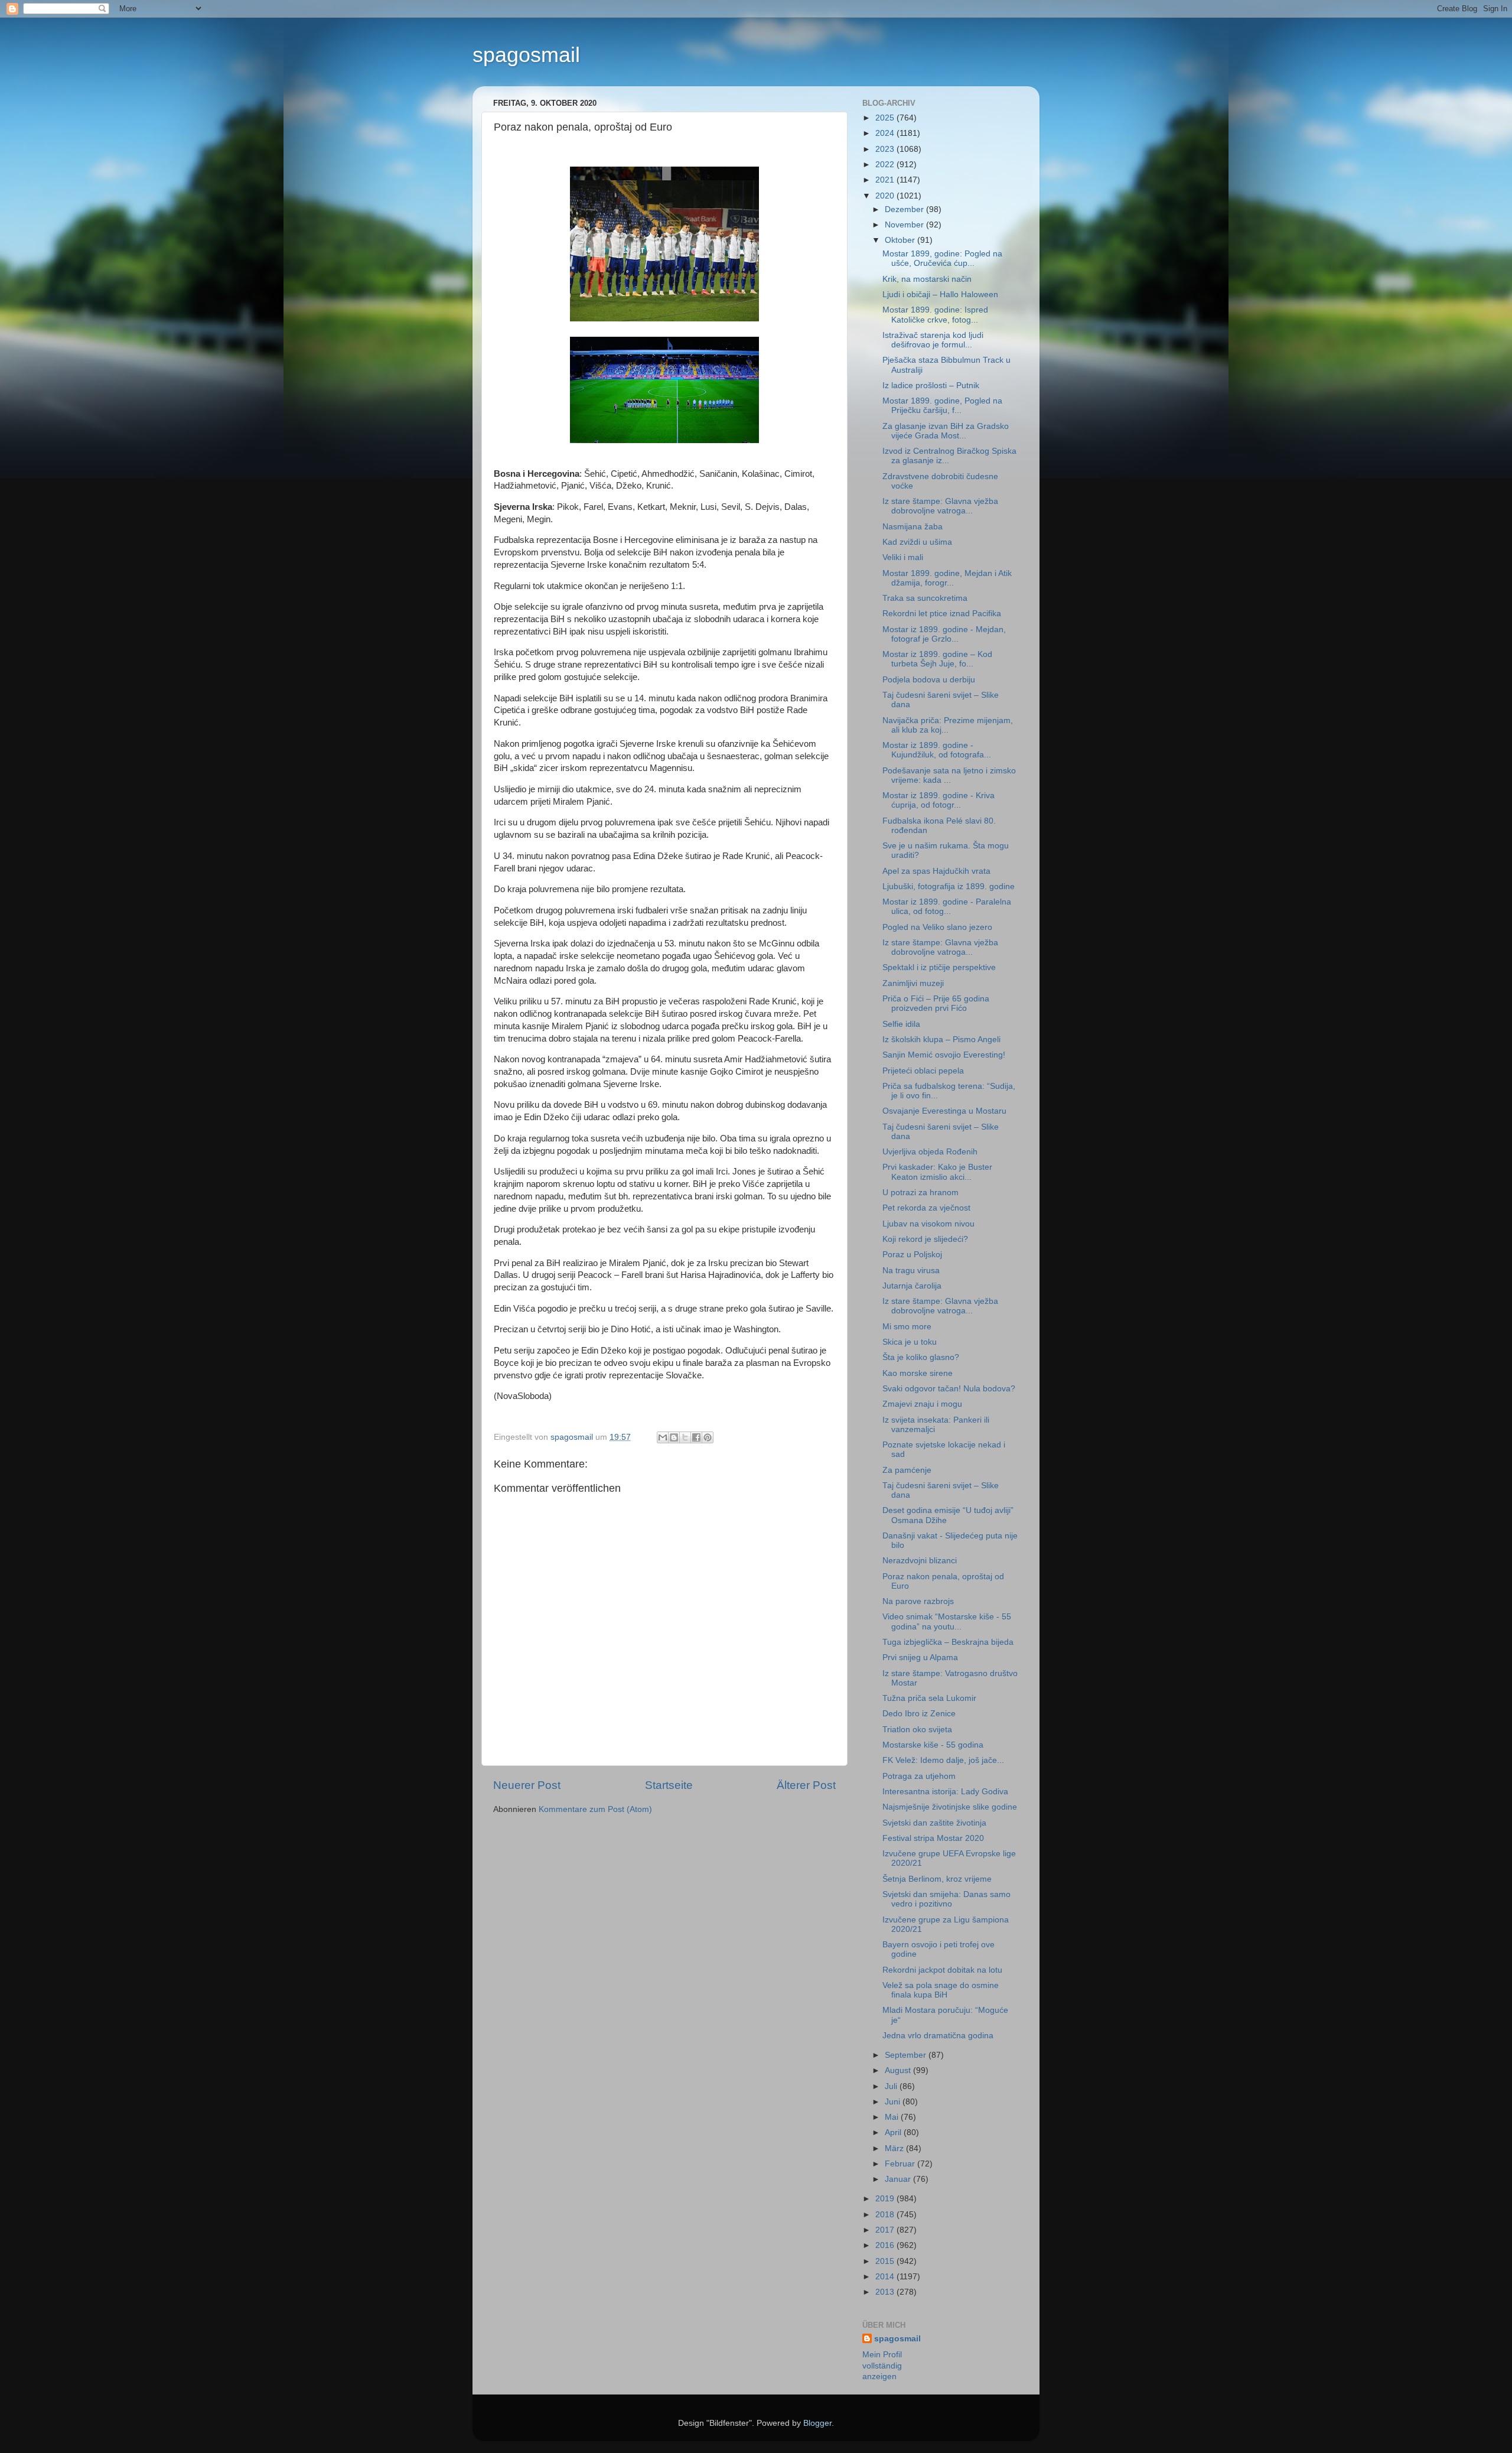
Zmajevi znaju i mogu (922, 1404)
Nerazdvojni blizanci (920, 1561)
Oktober (901, 240)
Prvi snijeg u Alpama (920, 1657)
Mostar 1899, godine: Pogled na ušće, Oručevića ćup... (942, 258)
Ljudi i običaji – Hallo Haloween (940, 295)
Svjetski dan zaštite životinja (934, 1823)
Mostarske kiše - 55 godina (933, 1745)
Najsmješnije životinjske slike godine (950, 1807)
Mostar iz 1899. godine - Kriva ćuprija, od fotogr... (939, 800)
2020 (886, 196)
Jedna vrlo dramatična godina (938, 2036)
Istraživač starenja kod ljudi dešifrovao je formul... (933, 340)
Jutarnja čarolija (912, 1286)
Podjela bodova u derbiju (929, 680)
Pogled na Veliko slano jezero (937, 927)
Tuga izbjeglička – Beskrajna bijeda (948, 1642)
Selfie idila (901, 1024)
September (907, 2055)
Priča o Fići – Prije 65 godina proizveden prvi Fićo (936, 1003)
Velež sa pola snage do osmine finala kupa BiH (941, 1990)
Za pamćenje (907, 1470)
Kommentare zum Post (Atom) (595, 1809)
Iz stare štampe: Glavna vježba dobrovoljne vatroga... (940, 506)
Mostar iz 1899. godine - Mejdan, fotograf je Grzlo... (944, 634)
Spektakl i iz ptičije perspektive (939, 967)
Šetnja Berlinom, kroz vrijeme (937, 1879)
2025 (886, 118)
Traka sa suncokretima (925, 598)
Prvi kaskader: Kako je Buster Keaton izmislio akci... (937, 1172)
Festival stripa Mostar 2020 (933, 1838)
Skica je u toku (910, 1342)
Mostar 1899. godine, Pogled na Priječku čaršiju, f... (942, 406)
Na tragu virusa (911, 1271)
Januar (899, 2179)
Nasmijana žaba (913, 527)
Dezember (905, 209)
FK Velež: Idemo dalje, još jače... (943, 1760)
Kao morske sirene (918, 1373)
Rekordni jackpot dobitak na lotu (942, 1970)
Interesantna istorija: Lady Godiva (945, 1792)
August (899, 2070)
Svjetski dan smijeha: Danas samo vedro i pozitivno (946, 1899)
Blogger (817, 2423)
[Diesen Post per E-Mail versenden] (663, 1437)
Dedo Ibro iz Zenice (919, 1714)
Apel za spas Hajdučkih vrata (936, 871)
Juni (894, 2102)
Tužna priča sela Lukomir (929, 1698)
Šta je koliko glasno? (921, 1357)
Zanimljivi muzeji (913, 983)
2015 (886, 2261)
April (894, 2132)
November (905, 225)
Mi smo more (907, 1327)
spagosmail (526, 55)
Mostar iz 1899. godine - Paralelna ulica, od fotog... (947, 907)
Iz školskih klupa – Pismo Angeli (941, 1040)
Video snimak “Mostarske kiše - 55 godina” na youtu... (947, 1621)
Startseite (669, 1785)
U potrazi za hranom (920, 1193)
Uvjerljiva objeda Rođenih (930, 1152)
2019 (886, 2199)
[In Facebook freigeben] (696, 1437)
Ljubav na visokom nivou (928, 1224)
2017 (886, 2230)
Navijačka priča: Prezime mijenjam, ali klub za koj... (948, 725)
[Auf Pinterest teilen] (708, 1437)
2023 (886, 149)
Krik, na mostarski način (927, 279)
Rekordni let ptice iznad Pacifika (942, 614)
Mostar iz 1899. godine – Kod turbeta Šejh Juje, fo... (937, 659)
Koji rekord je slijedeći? (925, 1239)
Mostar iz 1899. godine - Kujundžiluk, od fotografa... (937, 750)
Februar (901, 2164)
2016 (886, 2245)
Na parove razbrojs (918, 1601)
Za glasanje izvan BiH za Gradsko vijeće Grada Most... (946, 431)
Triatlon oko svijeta (917, 1730)
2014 (886, 2277)
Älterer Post (806, 1785)
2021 (886, 180)
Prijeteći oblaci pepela (923, 1071)
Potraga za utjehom (919, 1776)
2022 (886, 165)
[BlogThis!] (674, 1437)
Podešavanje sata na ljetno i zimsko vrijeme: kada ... (949, 775)
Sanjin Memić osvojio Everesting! (944, 1055)
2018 (886, 2215)
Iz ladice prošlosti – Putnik (931, 385)
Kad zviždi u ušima (917, 542)
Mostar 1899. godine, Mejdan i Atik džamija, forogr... (947, 578)
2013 (886, 2292)
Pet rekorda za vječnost (926, 1208)
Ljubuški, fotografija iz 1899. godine (949, 886)
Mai (893, 2117)
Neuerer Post (527, 1785)
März (895, 2148)
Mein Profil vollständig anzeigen (882, 2366)
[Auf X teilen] (685, 1437)
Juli (892, 2086)
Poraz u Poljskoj (912, 1255)
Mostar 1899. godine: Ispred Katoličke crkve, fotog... (935, 315)
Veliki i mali (903, 557)
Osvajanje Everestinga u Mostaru (944, 1111)
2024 (886, 133)
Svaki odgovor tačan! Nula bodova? (949, 1389)
